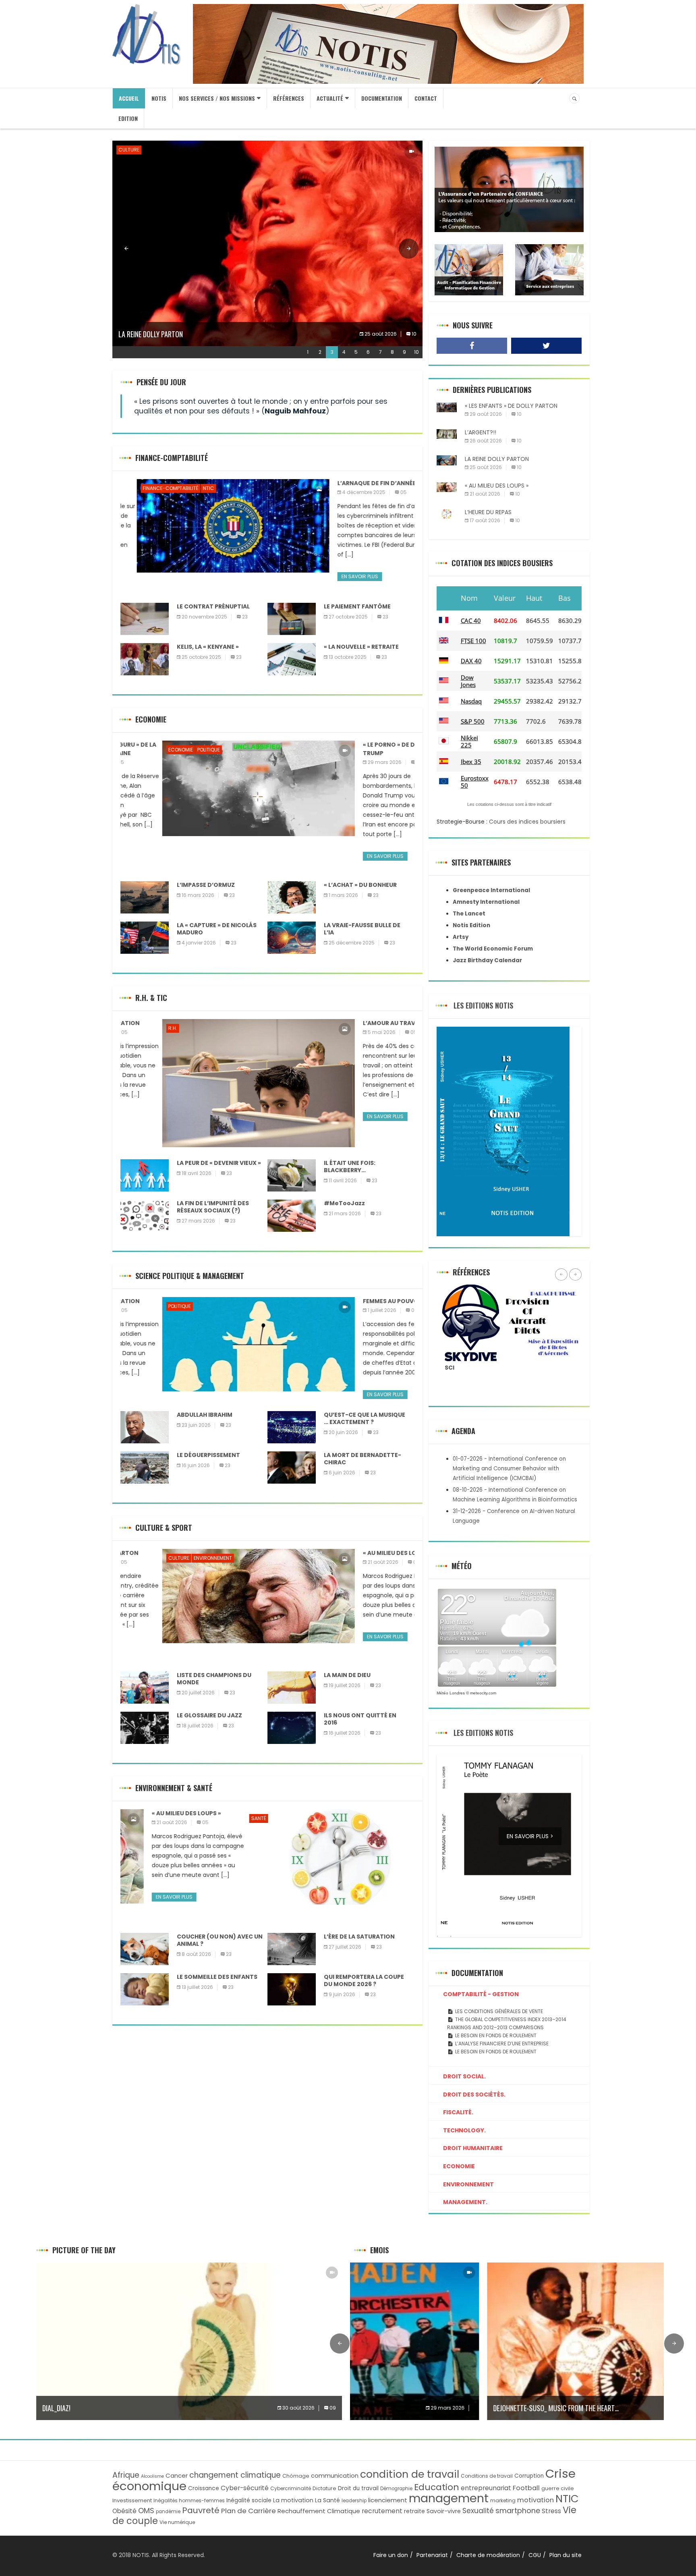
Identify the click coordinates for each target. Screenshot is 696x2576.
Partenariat (432, 2555)
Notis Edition (471, 925)
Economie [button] (459, 2166)
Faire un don (391, 2555)
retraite (414, 2511)
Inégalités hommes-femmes (189, 2500)
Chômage (296, 2476)
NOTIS (159, 98)
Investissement (132, 2500)
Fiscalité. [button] (458, 2112)
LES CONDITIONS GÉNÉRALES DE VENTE (499, 2011)
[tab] (509, 1994)
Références (289, 98)
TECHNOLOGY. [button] (464, 2130)
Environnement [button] (468, 2184)
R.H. (131, 1028)
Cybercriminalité (291, 2488)
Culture (129, 150)
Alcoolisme (152, 2476)
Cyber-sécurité (245, 2488)
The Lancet (469, 914)
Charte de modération (488, 2555)
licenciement (388, 2500)
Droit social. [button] (464, 2076)
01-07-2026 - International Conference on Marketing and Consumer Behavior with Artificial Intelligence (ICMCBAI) (509, 1469)
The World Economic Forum (493, 949)
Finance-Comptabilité (154, 488)
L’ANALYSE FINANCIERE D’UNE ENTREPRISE (502, 2044)
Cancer (177, 2475)
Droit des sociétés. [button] (474, 2094)
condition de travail (410, 2474)
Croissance (204, 2488)
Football (526, 2488)
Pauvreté (201, 2510)
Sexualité (478, 2511)
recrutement (382, 2511)
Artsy (461, 937)
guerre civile (558, 2488)
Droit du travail (358, 2488)
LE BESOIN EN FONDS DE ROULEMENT (496, 2052)
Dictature (324, 2488)
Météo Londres (451, 1693)
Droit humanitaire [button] (473, 2148)
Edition (128, 118)
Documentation (382, 98)
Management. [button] (465, 2202)
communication (335, 2475)
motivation (535, 2500)
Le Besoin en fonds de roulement (496, 2035)
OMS (146, 2511)
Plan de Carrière (249, 2511)
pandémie (168, 2512)
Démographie (396, 2489)
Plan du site (565, 2555)
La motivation (293, 2500)
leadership (354, 2501)
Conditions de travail (487, 2476)
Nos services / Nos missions (217, 98)
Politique (167, 750)
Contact (426, 98)
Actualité (330, 98)
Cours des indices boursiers (527, 822)
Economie (139, 750)
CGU (535, 2555)
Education (437, 2487)
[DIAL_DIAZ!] (189, 2341)
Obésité (124, 2511)
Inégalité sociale (249, 2500)
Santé (134, 1818)
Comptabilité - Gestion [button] (481, 1994)
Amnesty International (486, 902)
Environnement (163, 150)
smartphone (518, 2511)
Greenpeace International (491, 890)
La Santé (327, 2500)
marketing (503, 2500)
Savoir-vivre (444, 2511)
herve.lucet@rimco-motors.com (491, 1367)
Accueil (129, 98)
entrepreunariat (486, 2488)
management (449, 2498)
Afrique (126, 2475)
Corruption (529, 2476)
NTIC (192, 488)
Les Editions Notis (483, 1005)
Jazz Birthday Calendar (487, 960)
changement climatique (235, 2475)
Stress (551, 2511)
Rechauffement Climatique (319, 2511)
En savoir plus (343, 576)
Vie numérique (177, 2522)
